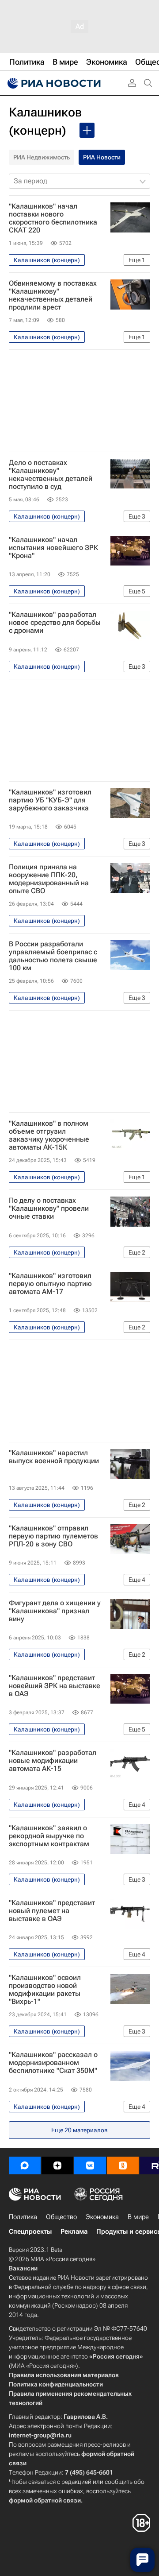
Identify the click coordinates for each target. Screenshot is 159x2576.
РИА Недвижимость (42, 157)
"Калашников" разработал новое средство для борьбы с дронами (55, 623)
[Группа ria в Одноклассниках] (123, 2165)
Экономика (102, 2217)
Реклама (74, 2231)
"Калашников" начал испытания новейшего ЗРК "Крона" (53, 548)
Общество (61, 2217)
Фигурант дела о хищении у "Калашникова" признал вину (55, 1611)
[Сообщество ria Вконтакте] (90, 2165)
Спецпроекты (30, 2231)
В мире (138, 2217)
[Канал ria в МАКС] (25, 2165)
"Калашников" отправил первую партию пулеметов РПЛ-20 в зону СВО (53, 1536)
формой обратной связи (45, 2500)
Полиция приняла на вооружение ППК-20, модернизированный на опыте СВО (49, 879)
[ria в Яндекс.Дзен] (57, 2165)
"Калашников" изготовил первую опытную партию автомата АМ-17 (50, 1284)
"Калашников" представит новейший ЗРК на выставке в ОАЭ (55, 1686)
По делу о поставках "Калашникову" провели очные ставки (49, 1209)
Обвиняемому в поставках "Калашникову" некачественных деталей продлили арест (53, 295)
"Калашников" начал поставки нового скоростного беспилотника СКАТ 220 (53, 218)
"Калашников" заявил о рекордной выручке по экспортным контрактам (49, 1836)
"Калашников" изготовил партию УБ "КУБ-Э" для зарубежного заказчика (50, 800)
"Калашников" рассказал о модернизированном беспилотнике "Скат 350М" (53, 2063)
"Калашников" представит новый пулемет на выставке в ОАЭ (52, 1911)
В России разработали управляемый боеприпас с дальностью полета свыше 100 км (53, 956)
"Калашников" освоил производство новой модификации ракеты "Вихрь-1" (45, 1990)
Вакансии (23, 2268)
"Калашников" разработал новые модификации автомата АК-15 (53, 1761)
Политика (23, 2217)
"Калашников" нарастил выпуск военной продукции (54, 1457)
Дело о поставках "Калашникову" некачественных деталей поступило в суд (51, 475)
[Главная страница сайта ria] (53, 83)
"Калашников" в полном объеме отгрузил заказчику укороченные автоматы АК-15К (49, 1135)
